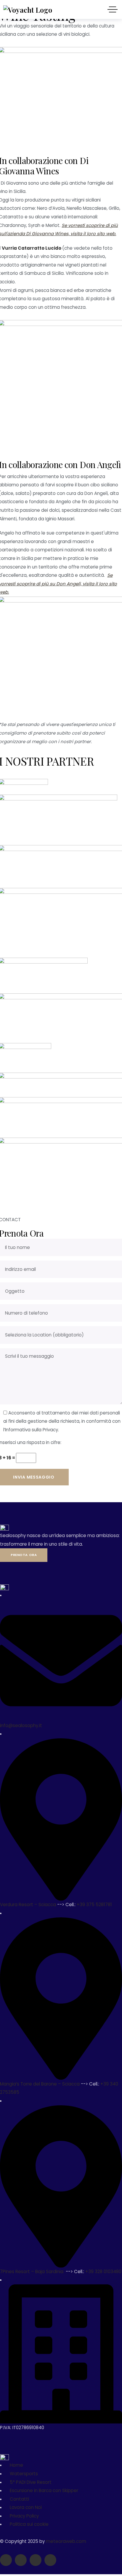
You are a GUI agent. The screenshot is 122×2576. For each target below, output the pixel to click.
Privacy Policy (24, 2516)
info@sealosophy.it (21, 1725)
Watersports (24, 2474)
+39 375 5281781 (95, 1905)
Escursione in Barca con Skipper (44, 2490)
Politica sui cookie (29, 2524)
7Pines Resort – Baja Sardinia (32, 2272)
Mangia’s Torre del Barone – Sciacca (40, 2084)
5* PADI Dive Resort (31, 2482)
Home (16, 2465)
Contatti (19, 2499)
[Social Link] (6, 2560)
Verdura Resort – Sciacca (29, 1905)
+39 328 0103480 (103, 2272)
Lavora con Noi (26, 2507)
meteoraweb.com (66, 2541)
